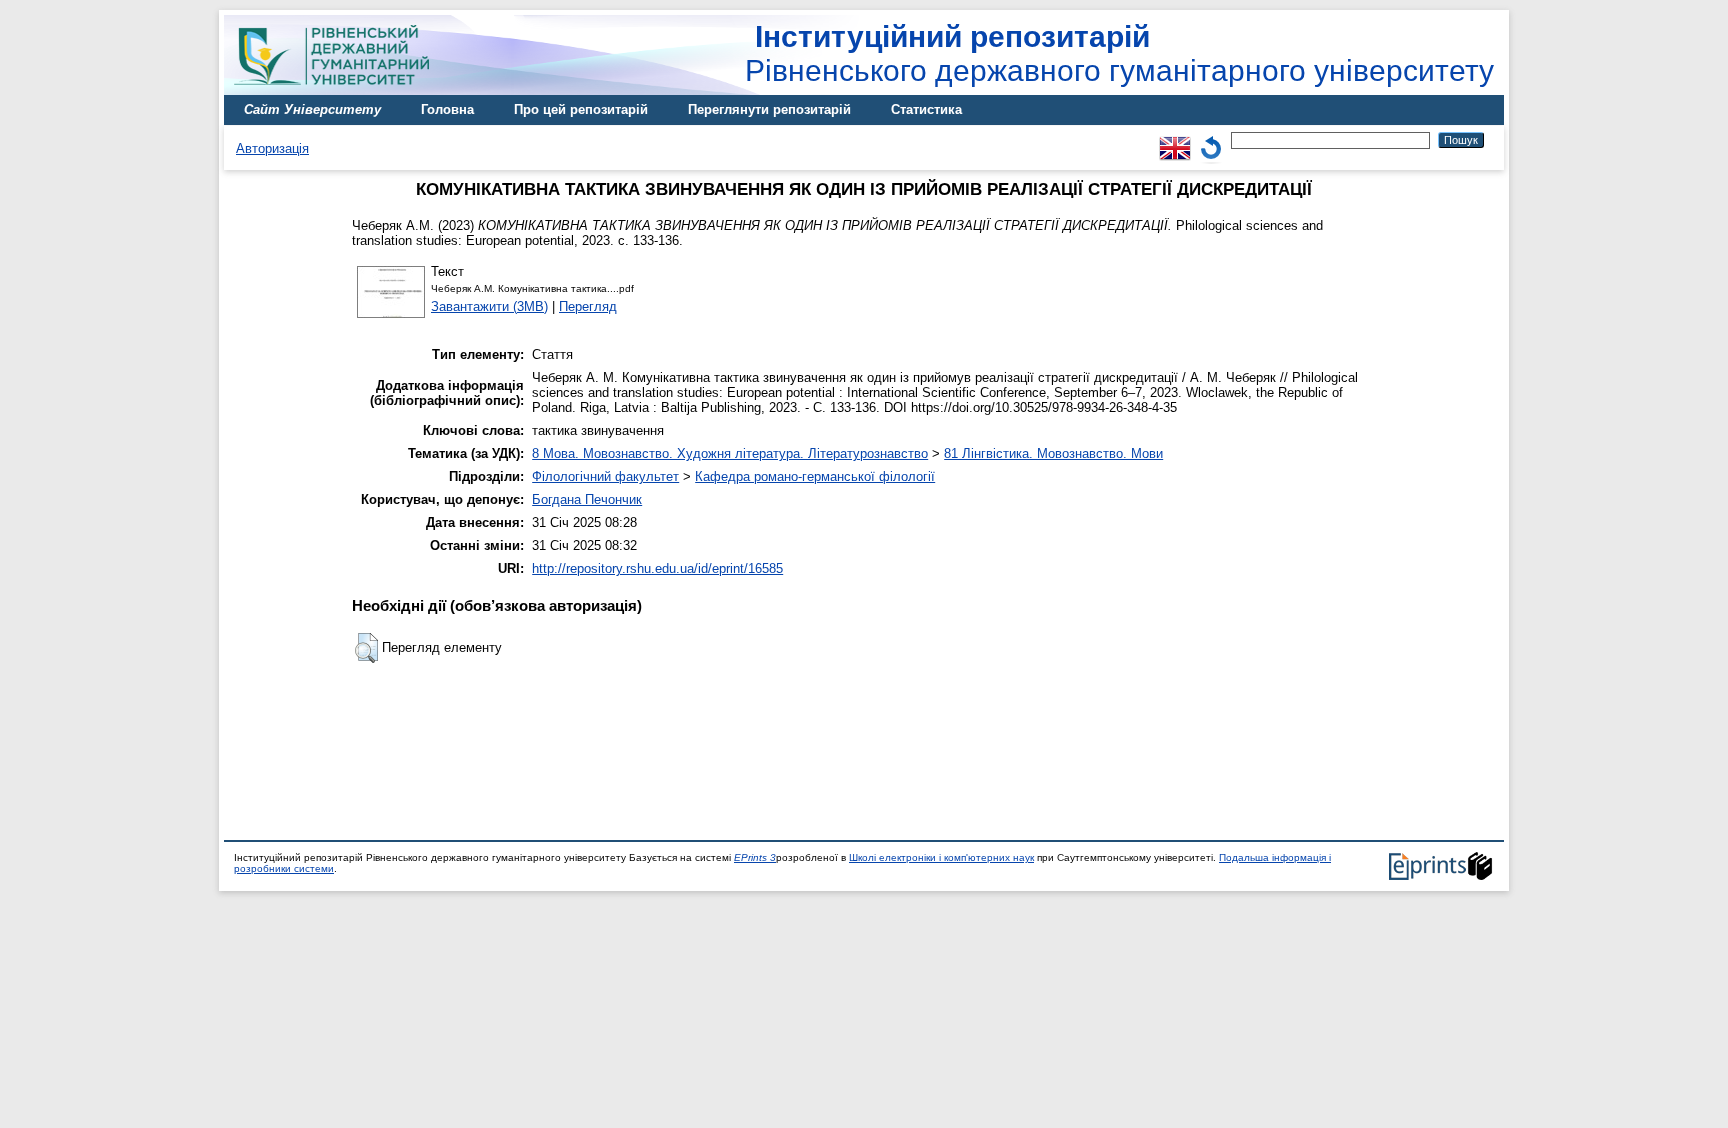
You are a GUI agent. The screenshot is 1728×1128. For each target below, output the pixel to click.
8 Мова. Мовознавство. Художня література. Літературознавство (730, 453)
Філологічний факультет (605, 476)
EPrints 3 (755, 857)
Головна (447, 109)
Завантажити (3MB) (489, 306)
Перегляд (588, 306)
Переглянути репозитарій (769, 109)
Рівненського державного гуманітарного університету (1119, 53)
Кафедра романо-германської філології (815, 476)
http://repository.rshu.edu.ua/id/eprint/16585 (657, 568)
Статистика (926, 109)
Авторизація (272, 148)
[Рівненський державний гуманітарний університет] (339, 90)
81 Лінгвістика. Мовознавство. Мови (1053, 453)
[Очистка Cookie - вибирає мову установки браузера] (1211, 139)
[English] (1175, 139)
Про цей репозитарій (581, 109)
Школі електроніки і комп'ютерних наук (941, 857)
